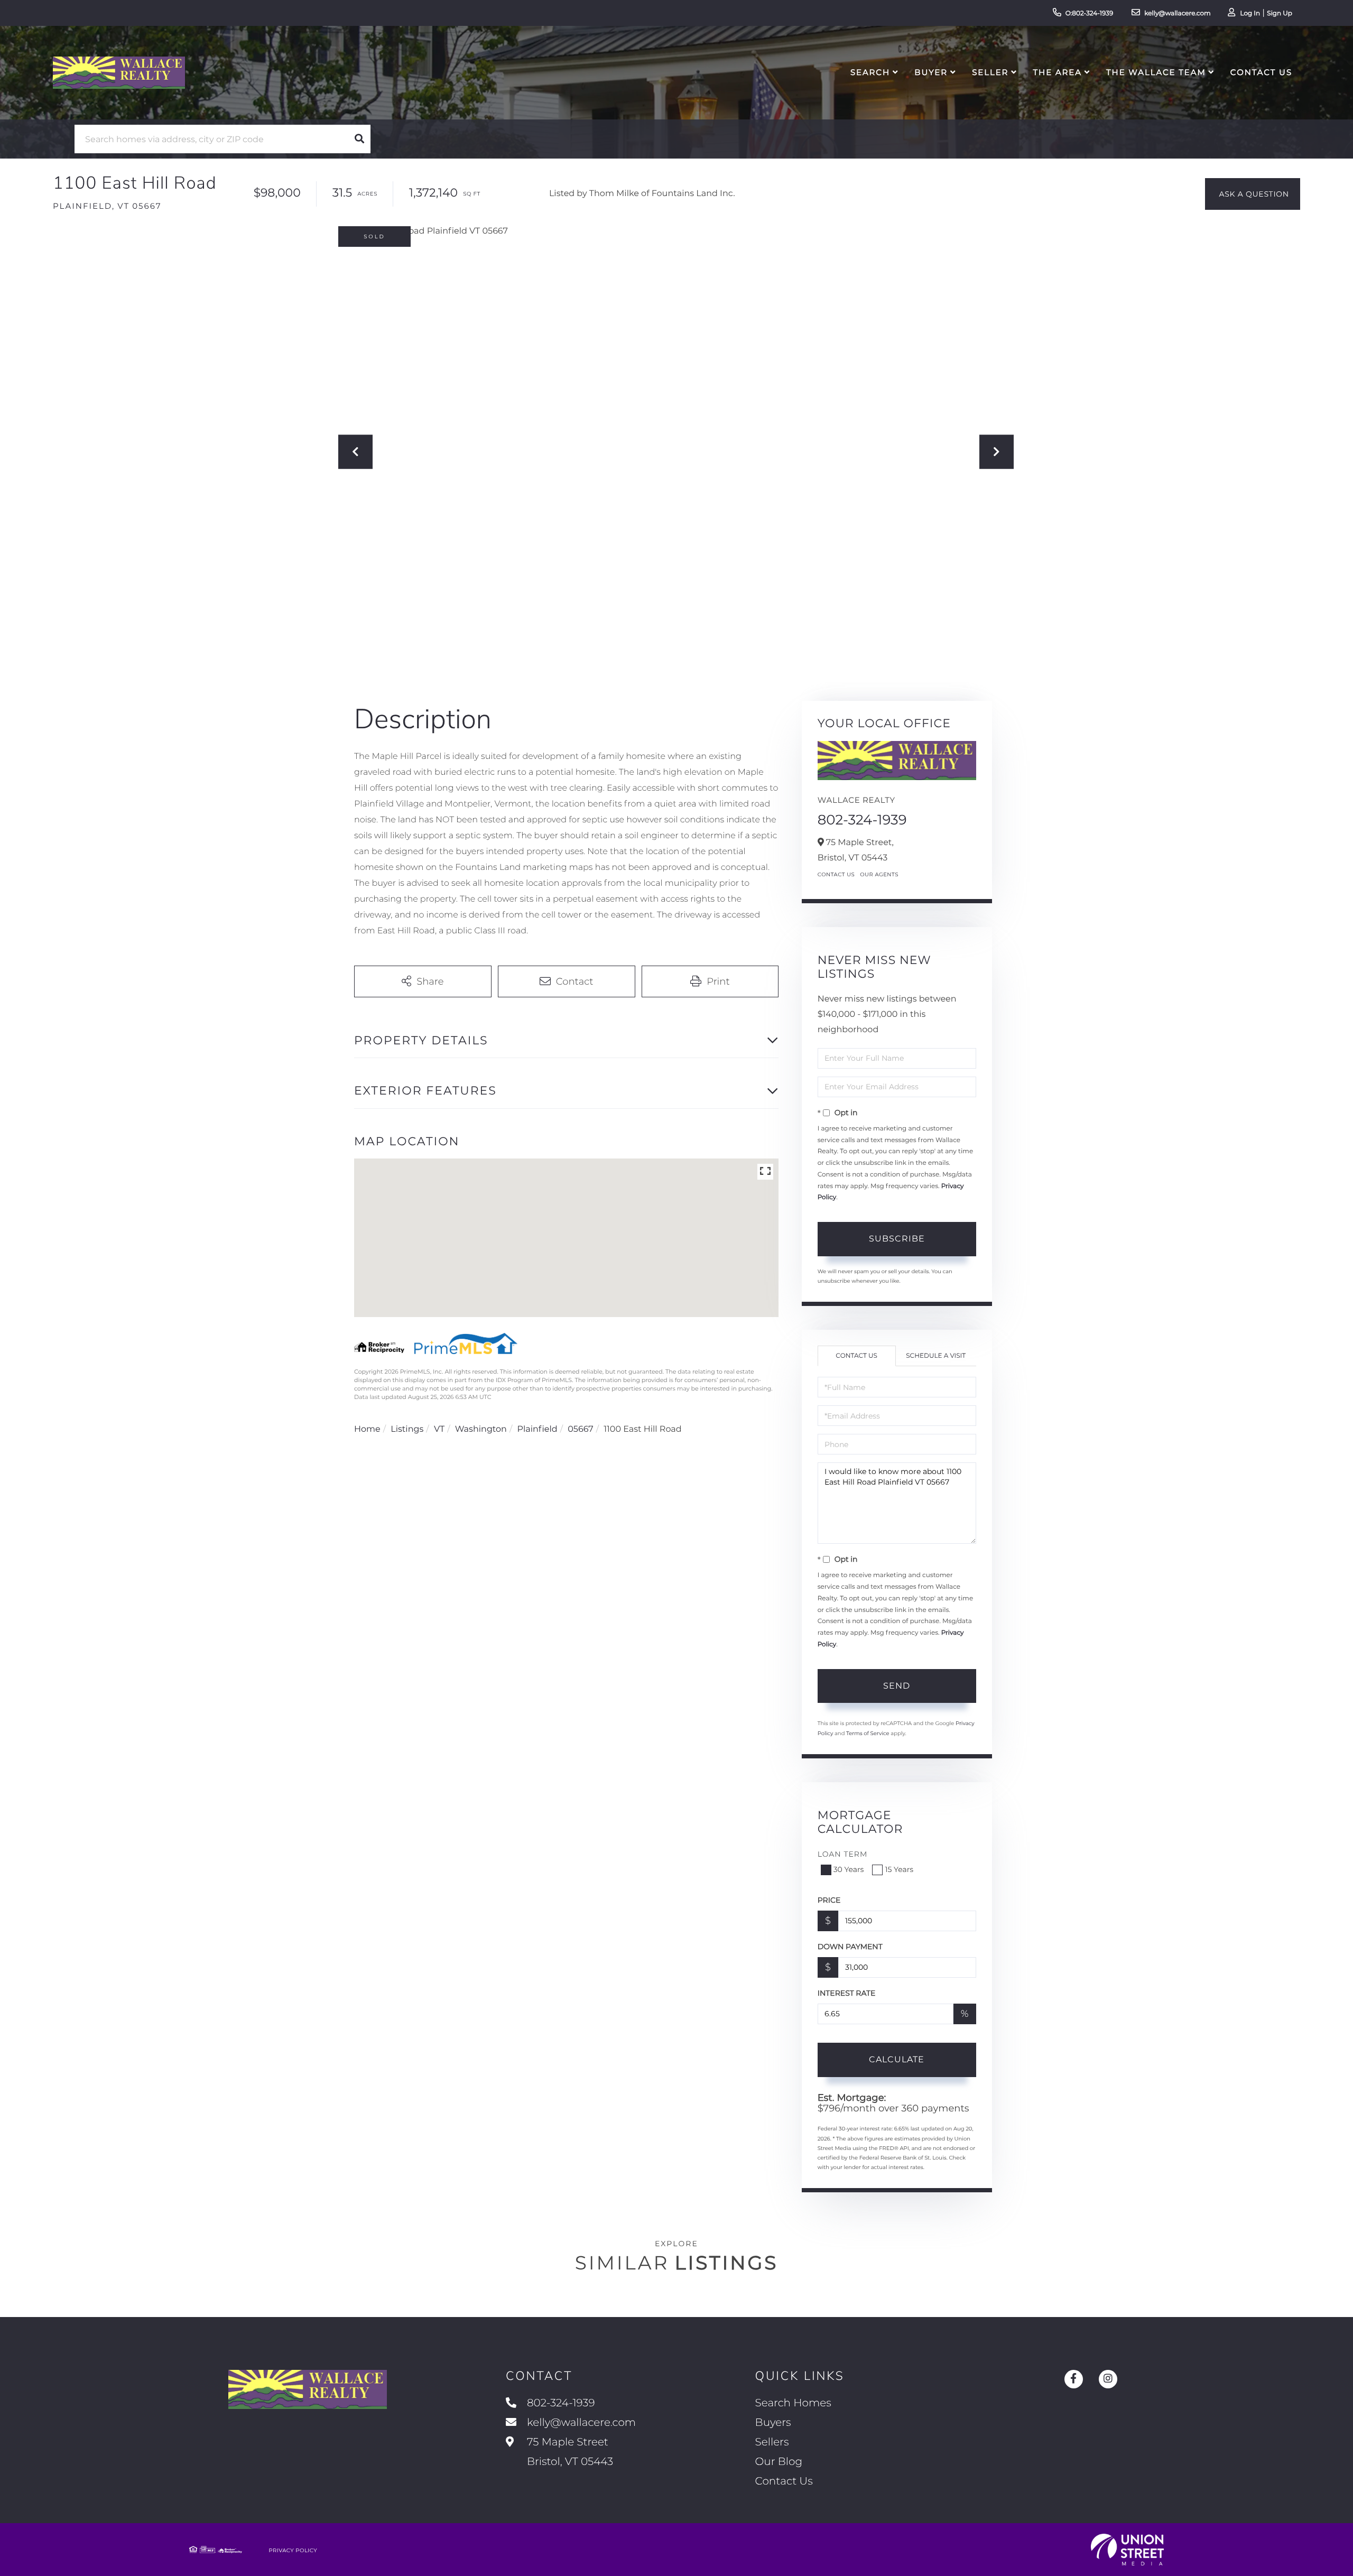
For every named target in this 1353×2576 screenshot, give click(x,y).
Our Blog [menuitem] (779, 2462)
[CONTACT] (1253, 194)
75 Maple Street (569, 2452)
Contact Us (836, 874)
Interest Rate (847, 1993)
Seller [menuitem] (990, 72)
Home (367, 1429)
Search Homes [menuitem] (793, 2403)
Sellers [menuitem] (772, 2442)
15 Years (899, 1869)
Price (829, 1900)
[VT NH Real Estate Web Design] (1127, 2550)
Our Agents (879, 874)
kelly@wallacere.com (1178, 13)
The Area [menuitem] (1058, 72)
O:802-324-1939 (1090, 13)
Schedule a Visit (936, 1356)
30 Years (849, 1869)
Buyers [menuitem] (773, 2423)
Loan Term (843, 1854)
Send (897, 1686)
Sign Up (1280, 13)
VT (439, 1429)
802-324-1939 (862, 820)
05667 (580, 1429)
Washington (481, 1429)
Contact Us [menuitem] (1261, 72)
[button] (359, 139)
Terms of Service (868, 1733)
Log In (1250, 13)
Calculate (897, 2059)
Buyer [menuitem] (931, 72)
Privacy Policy (293, 2550)
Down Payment (850, 1947)
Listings (407, 1429)
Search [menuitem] (870, 72)
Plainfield (537, 1429)
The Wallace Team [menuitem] (1156, 72)
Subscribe (897, 1239)
